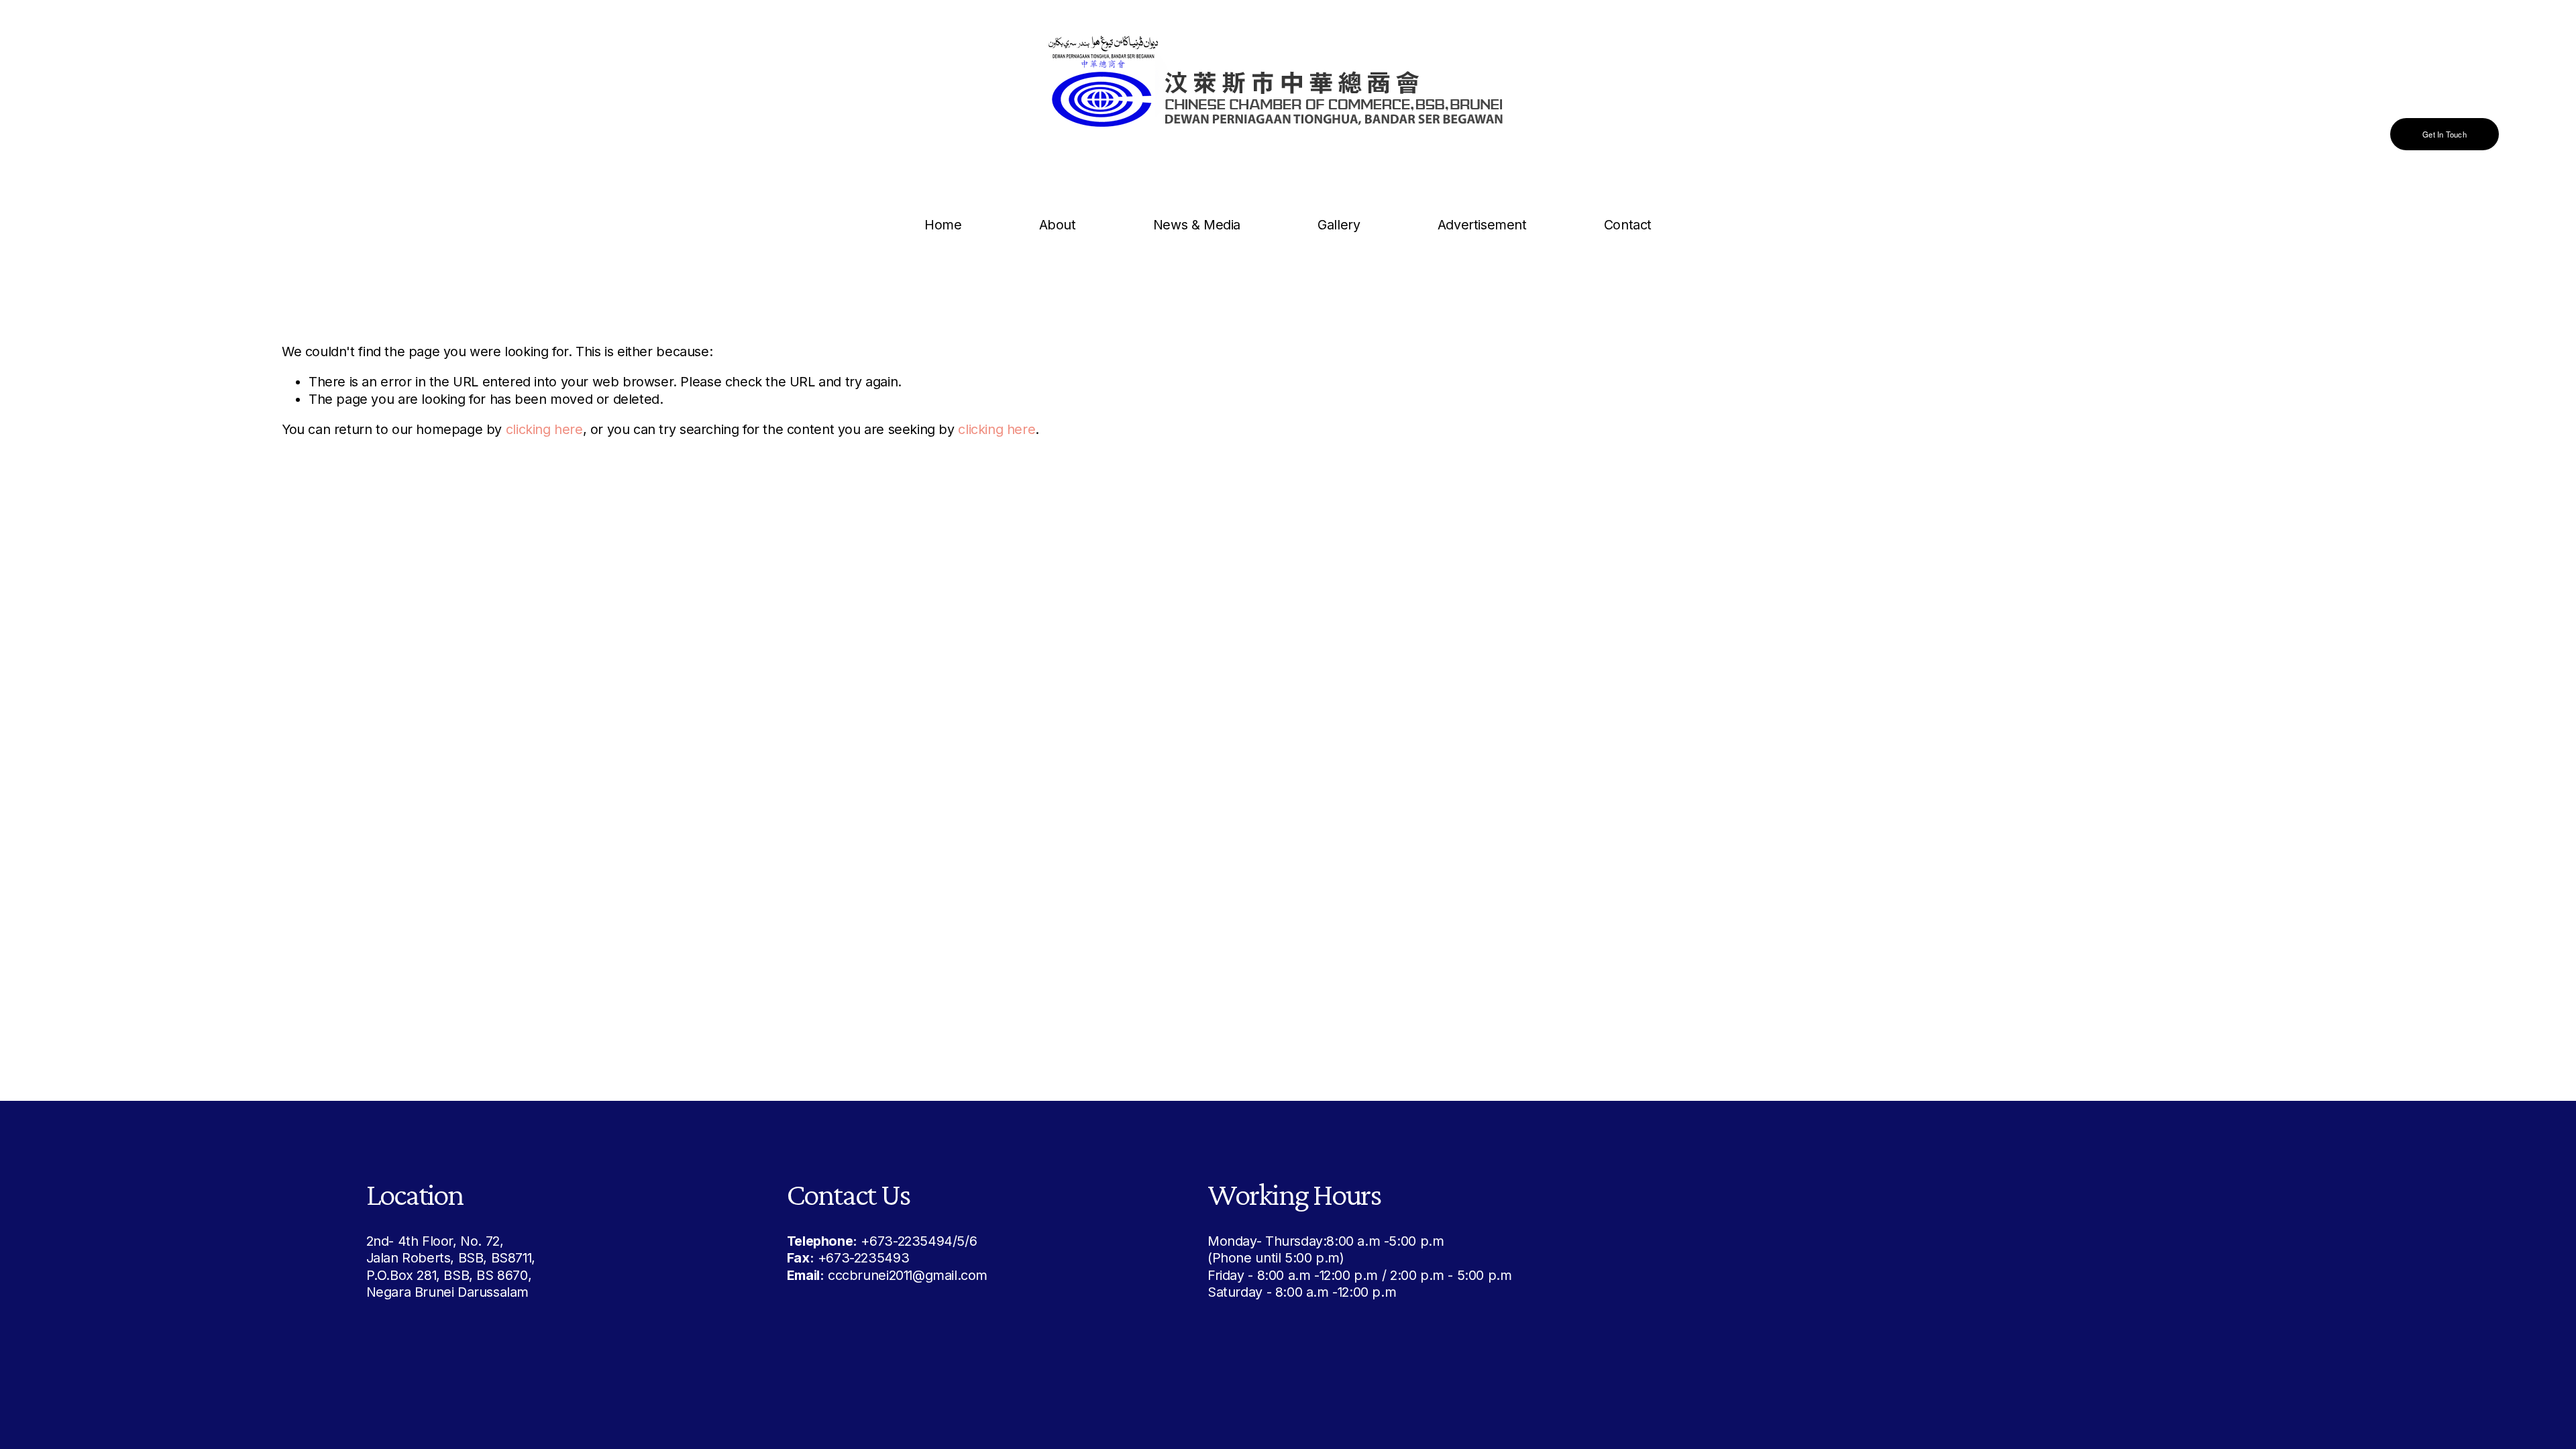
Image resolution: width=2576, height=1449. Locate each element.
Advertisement (1482, 225)
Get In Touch (2445, 134)
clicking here (544, 429)
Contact (1628, 225)
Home (943, 225)
